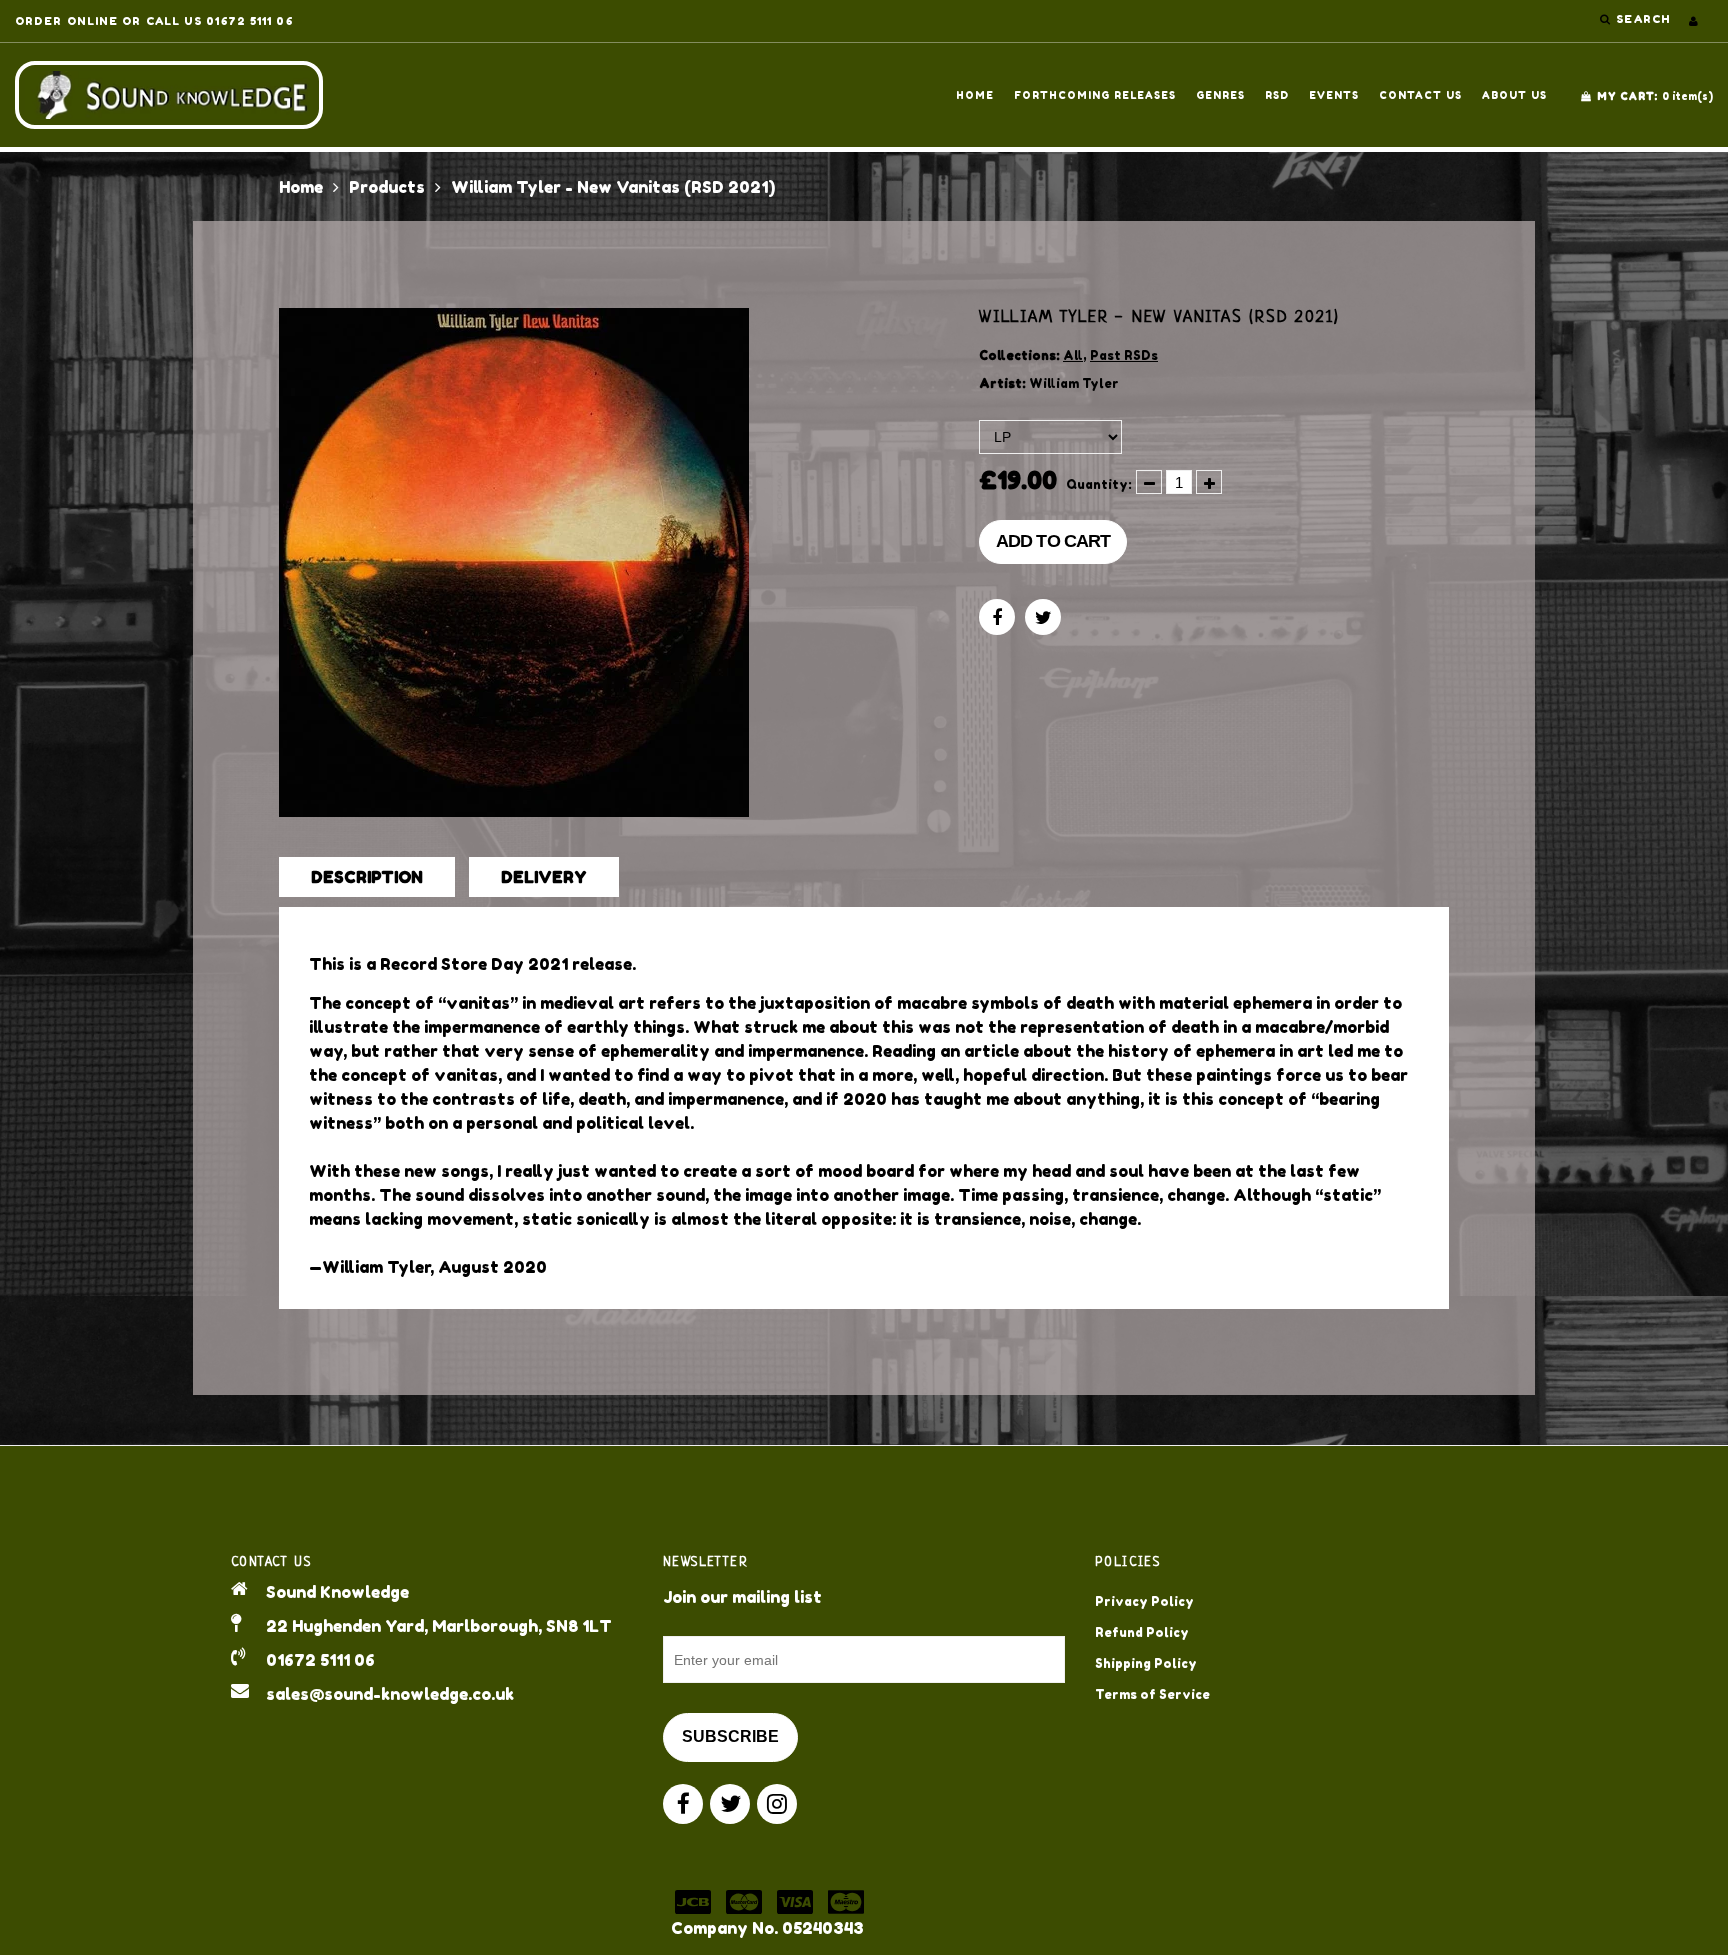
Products (387, 187)
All (1073, 355)
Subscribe (730, 1736)
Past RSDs (1124, 355)
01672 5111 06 (320, 1660)
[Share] (997, 617)
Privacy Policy (1144, 1601)
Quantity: (1099, 484)
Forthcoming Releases (1095, 95)
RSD (1277, 95)
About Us (1514, 95)
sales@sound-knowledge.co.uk (390, 1694)
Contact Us (1420, 95)
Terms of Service (1152, 1694)
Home (975, 95)
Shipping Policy (1146, 1663)
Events (1334, 95)
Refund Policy (1142, 1632)
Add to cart (1053, 541)
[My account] (1693, 21)
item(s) (1655, 96)
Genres (1220, 95)
